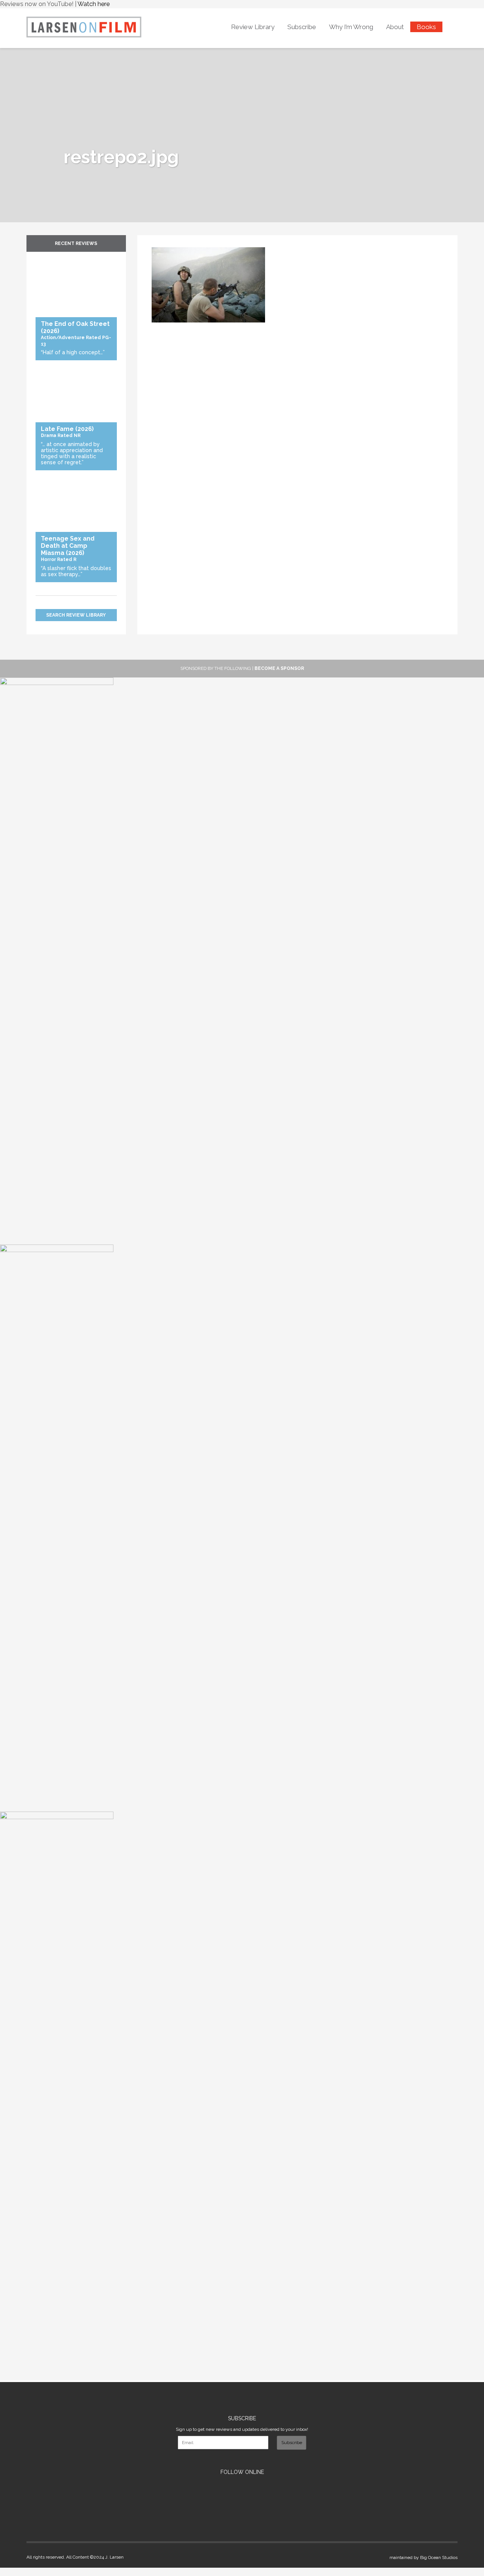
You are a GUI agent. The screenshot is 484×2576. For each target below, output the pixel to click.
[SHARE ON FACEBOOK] (157, 243)
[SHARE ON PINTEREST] (161, 243)
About (395, 27)
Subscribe (302, 27)
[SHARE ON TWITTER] (154, 243)
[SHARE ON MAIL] (165, 243)
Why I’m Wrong (351, 27)
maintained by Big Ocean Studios (423, 2557)
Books (426, 27)
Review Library (253, 27)
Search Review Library (76, 615)
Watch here (94, 4)
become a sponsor (279, 668)
